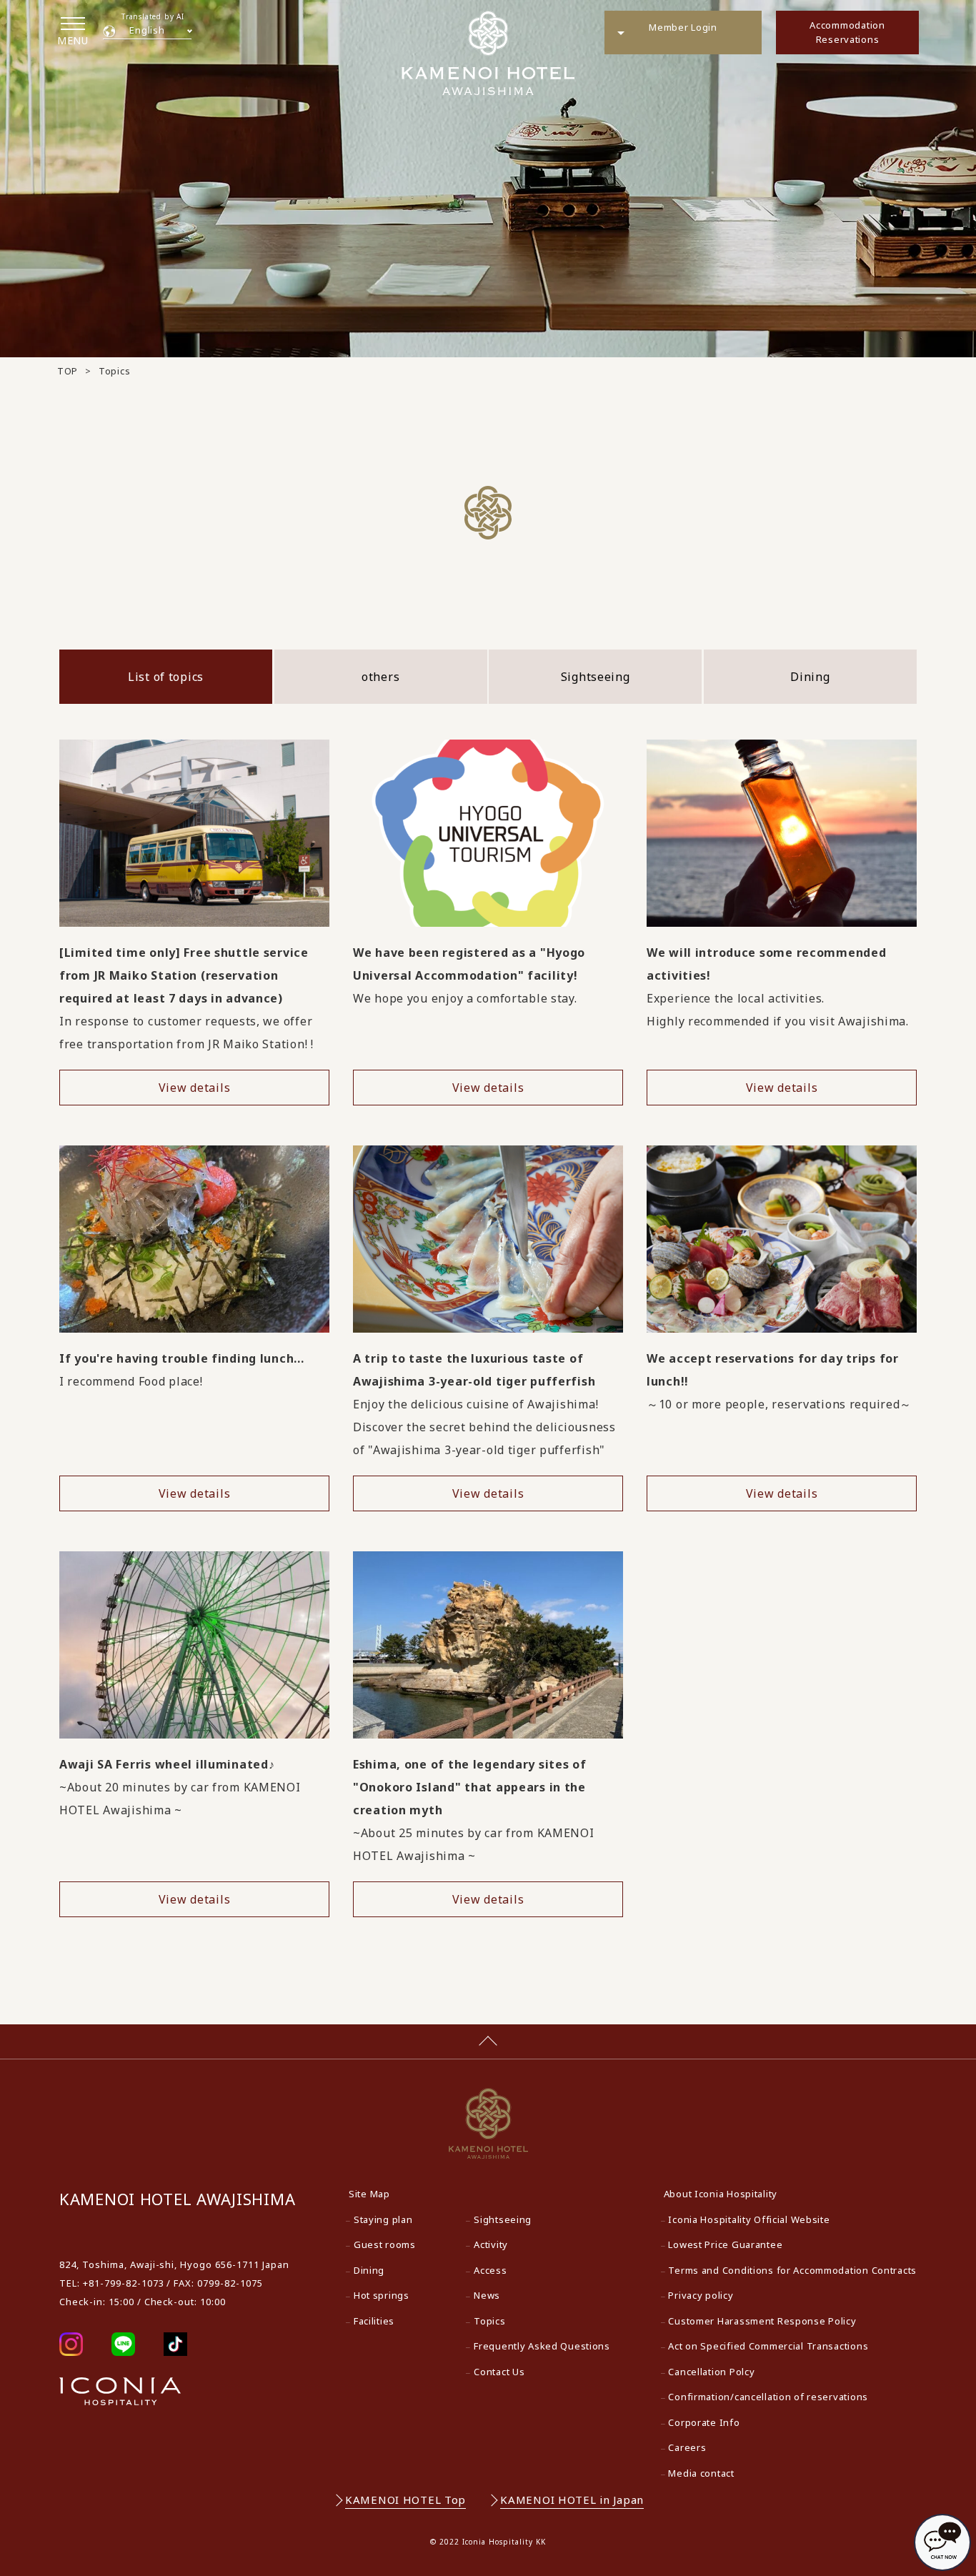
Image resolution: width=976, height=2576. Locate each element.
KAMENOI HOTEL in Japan (572, 2500)
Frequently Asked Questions (542, 2346)
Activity (491, 2244)
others (380, 677)
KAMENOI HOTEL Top (405, 2500)
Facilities (374, 2321)
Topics (489, 2321)
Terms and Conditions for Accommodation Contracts (792, 2270)
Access (490, 2270)
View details (195, 1088)
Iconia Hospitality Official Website (749, 2219)
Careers (687, 2447)
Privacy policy (701, 2295)
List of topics (166, 677)
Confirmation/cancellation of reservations (768, 2397)
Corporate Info (704, 2422)
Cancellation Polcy (711, 2372)
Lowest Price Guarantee (725, 2244)
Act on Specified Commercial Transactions (768, 2346)
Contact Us (499, 2372)
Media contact (701, 2473)
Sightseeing (596, 677)
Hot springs (382, 2295)
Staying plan (383, 2219)
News (487, 2295)
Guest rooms (385, 2244)
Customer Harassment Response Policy (762, 2321)
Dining (810, 677)
